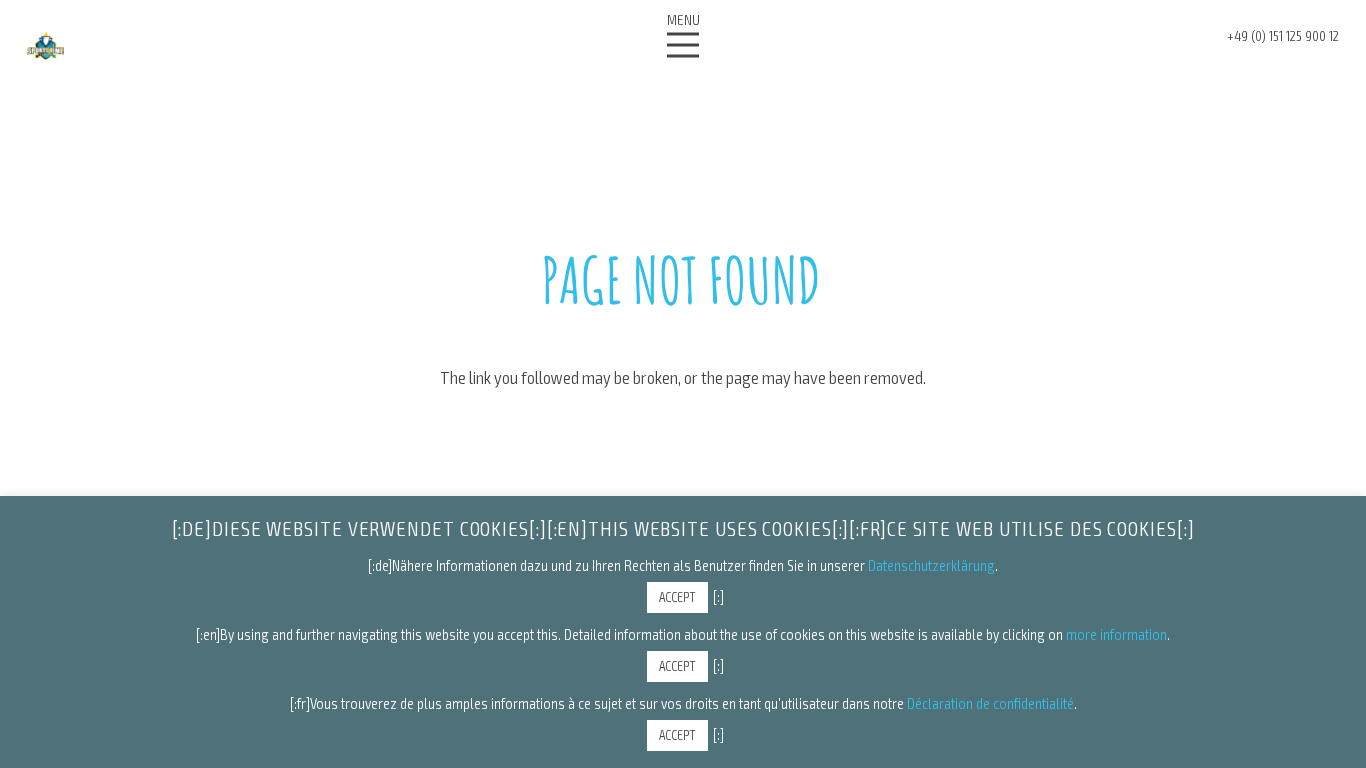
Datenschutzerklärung (931, 565)
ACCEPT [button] (677, 597)
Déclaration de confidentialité (990, 703)
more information (1116, 634)
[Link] (45, 45)
